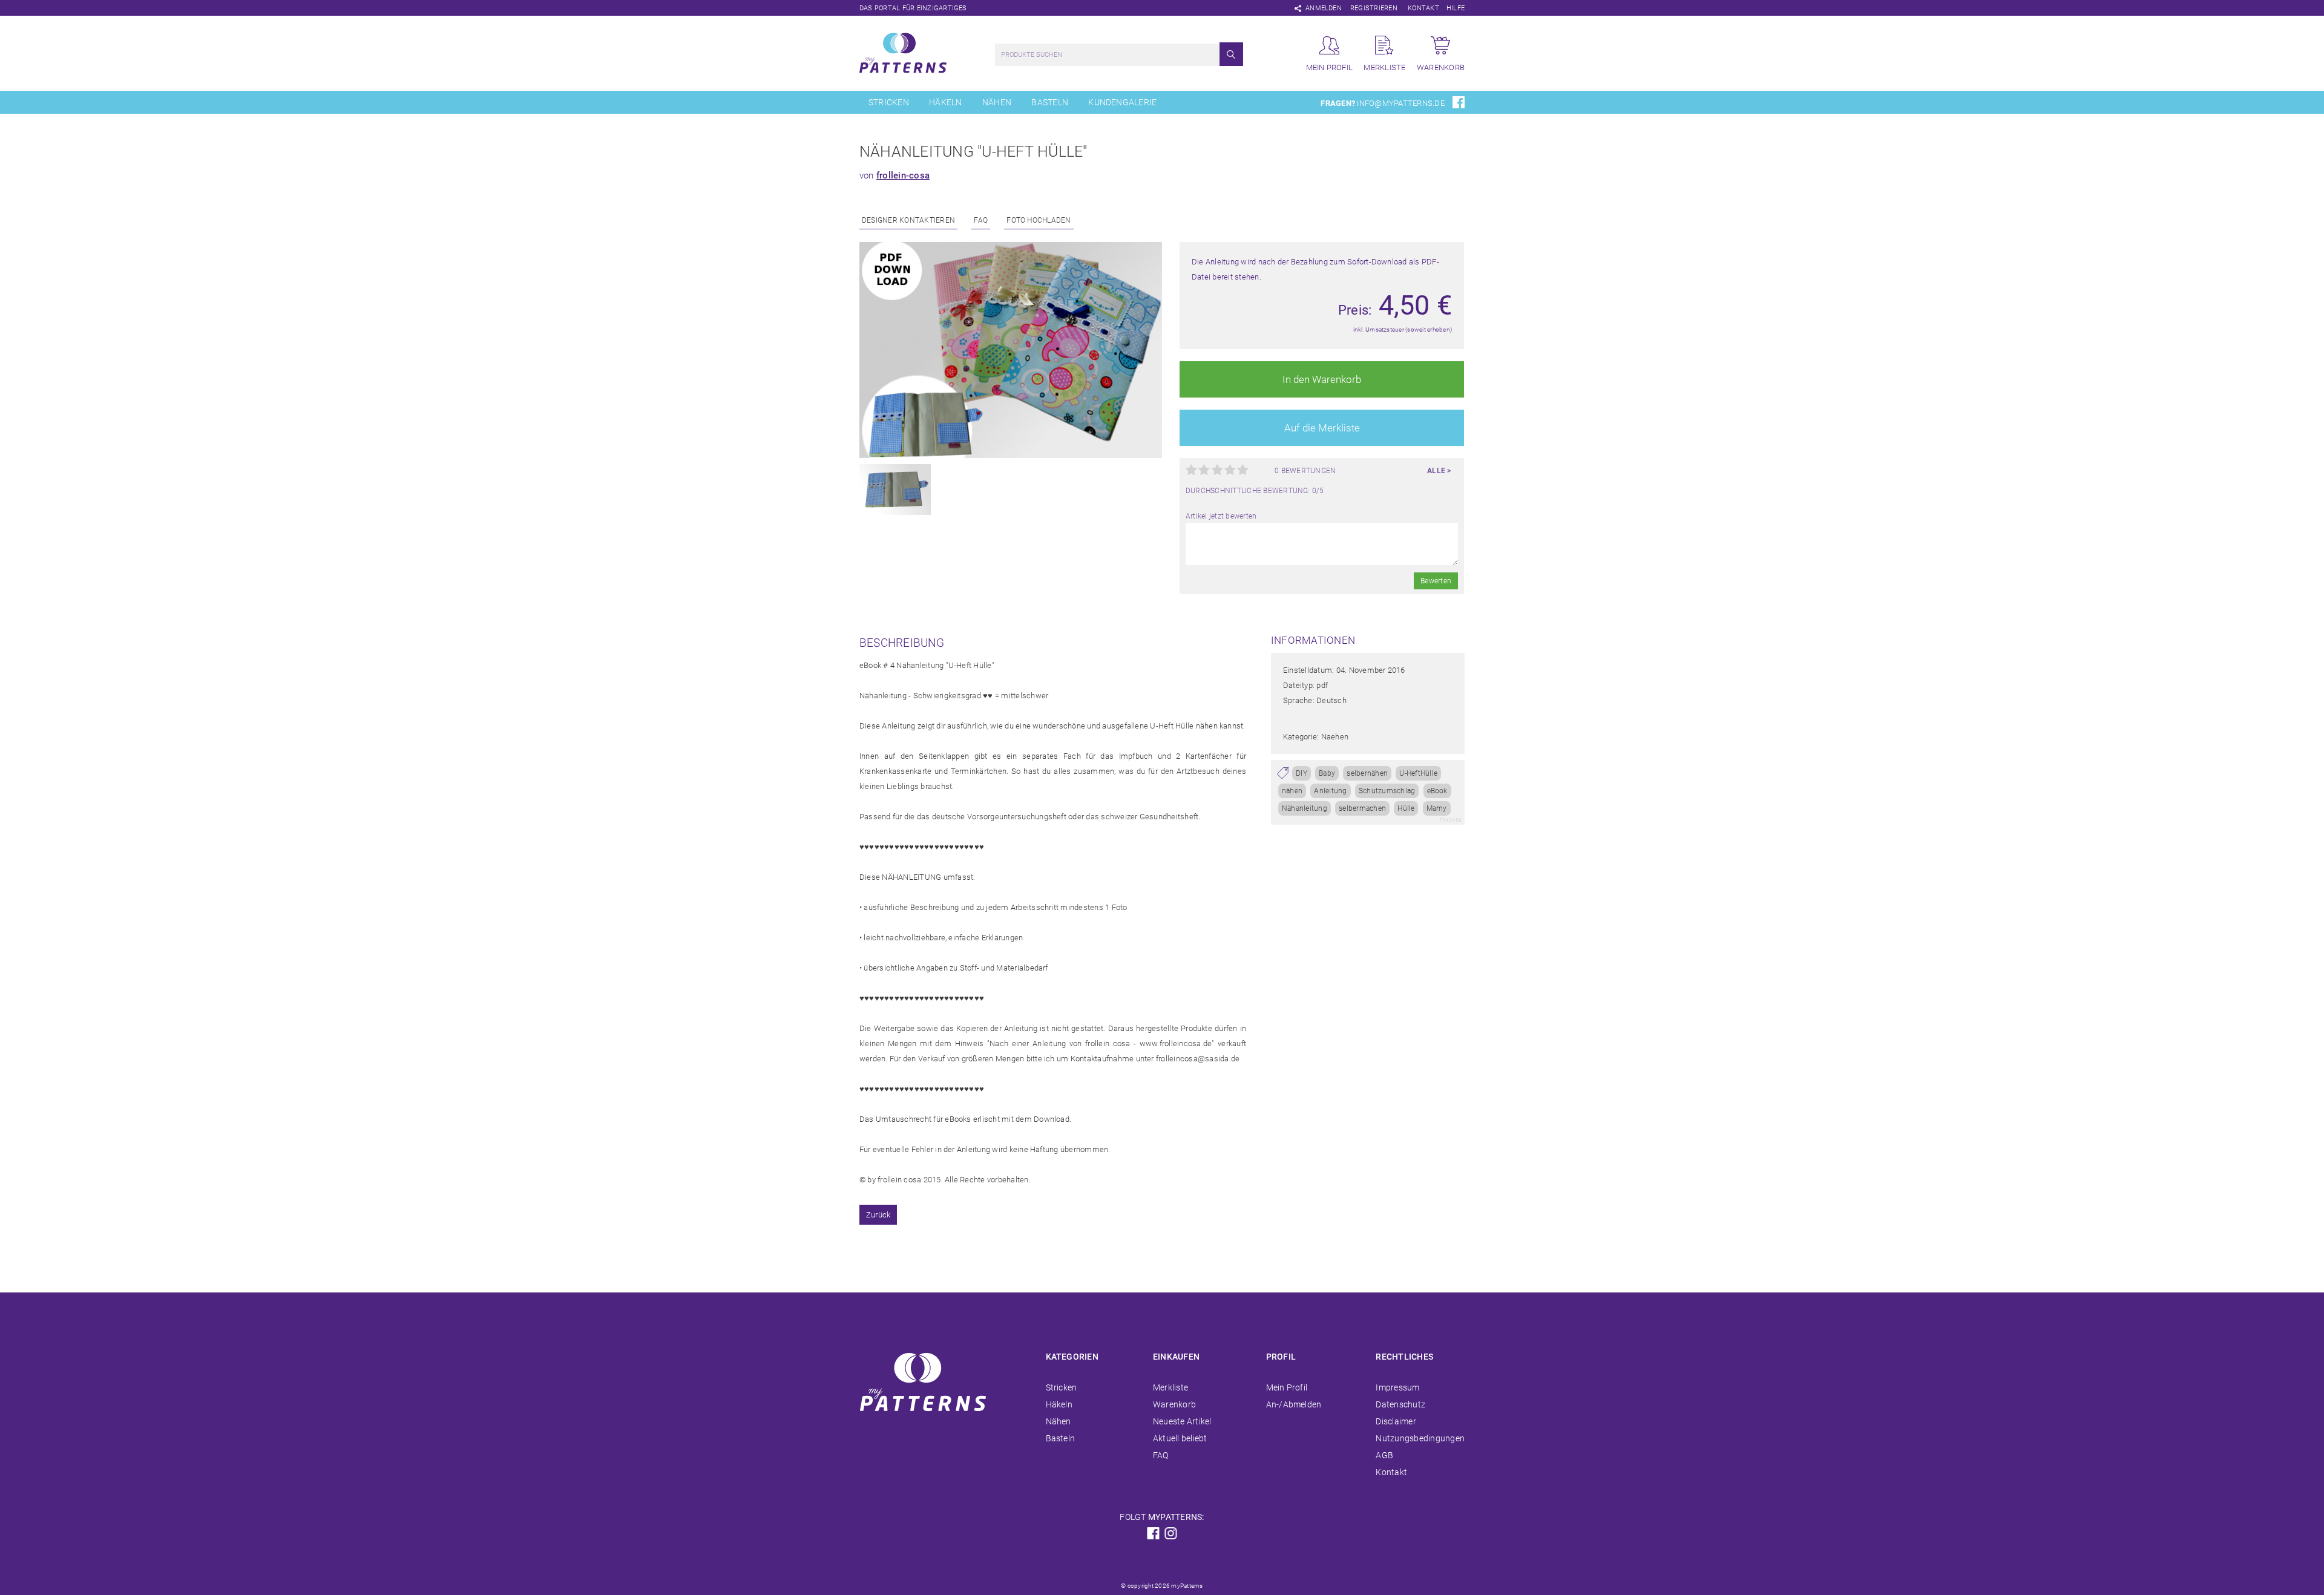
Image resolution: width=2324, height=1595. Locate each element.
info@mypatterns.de (1400, 103)
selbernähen (1367, 773)
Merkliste (1170, 1387)
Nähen (997, 102)
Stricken (889, 102)
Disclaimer (1396, 1421)
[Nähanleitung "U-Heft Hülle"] (1011, 456)
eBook (1437, 791)
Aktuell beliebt (1180, 1438)
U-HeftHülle (1418, 773)
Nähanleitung (1305, 808)
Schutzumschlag (1387, 791)
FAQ (981, 220)
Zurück (878, 1215)
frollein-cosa (903, 175)
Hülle (1406, 808)
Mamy (1437, 808)
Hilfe (1456, 8)
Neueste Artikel (1182, 1421)
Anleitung (1330, 791)
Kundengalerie (1122, 102)
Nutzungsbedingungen (1420, 1438)
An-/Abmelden (1294, 1404)
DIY (1302, 773)
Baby (1327, 773)
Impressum (1397, 1387)
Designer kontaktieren (908, 220)
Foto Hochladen (1039, 220)
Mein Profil (1287, 1387)
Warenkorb (1174, 1404)
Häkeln (945, 102)
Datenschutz (1400, 1404)
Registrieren (1374, 8)
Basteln (1050, 102)
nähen (1292, 791)
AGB (1384, 1455)
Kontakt (1423, 8)
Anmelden (1324, 8)
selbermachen (1362, 808)
